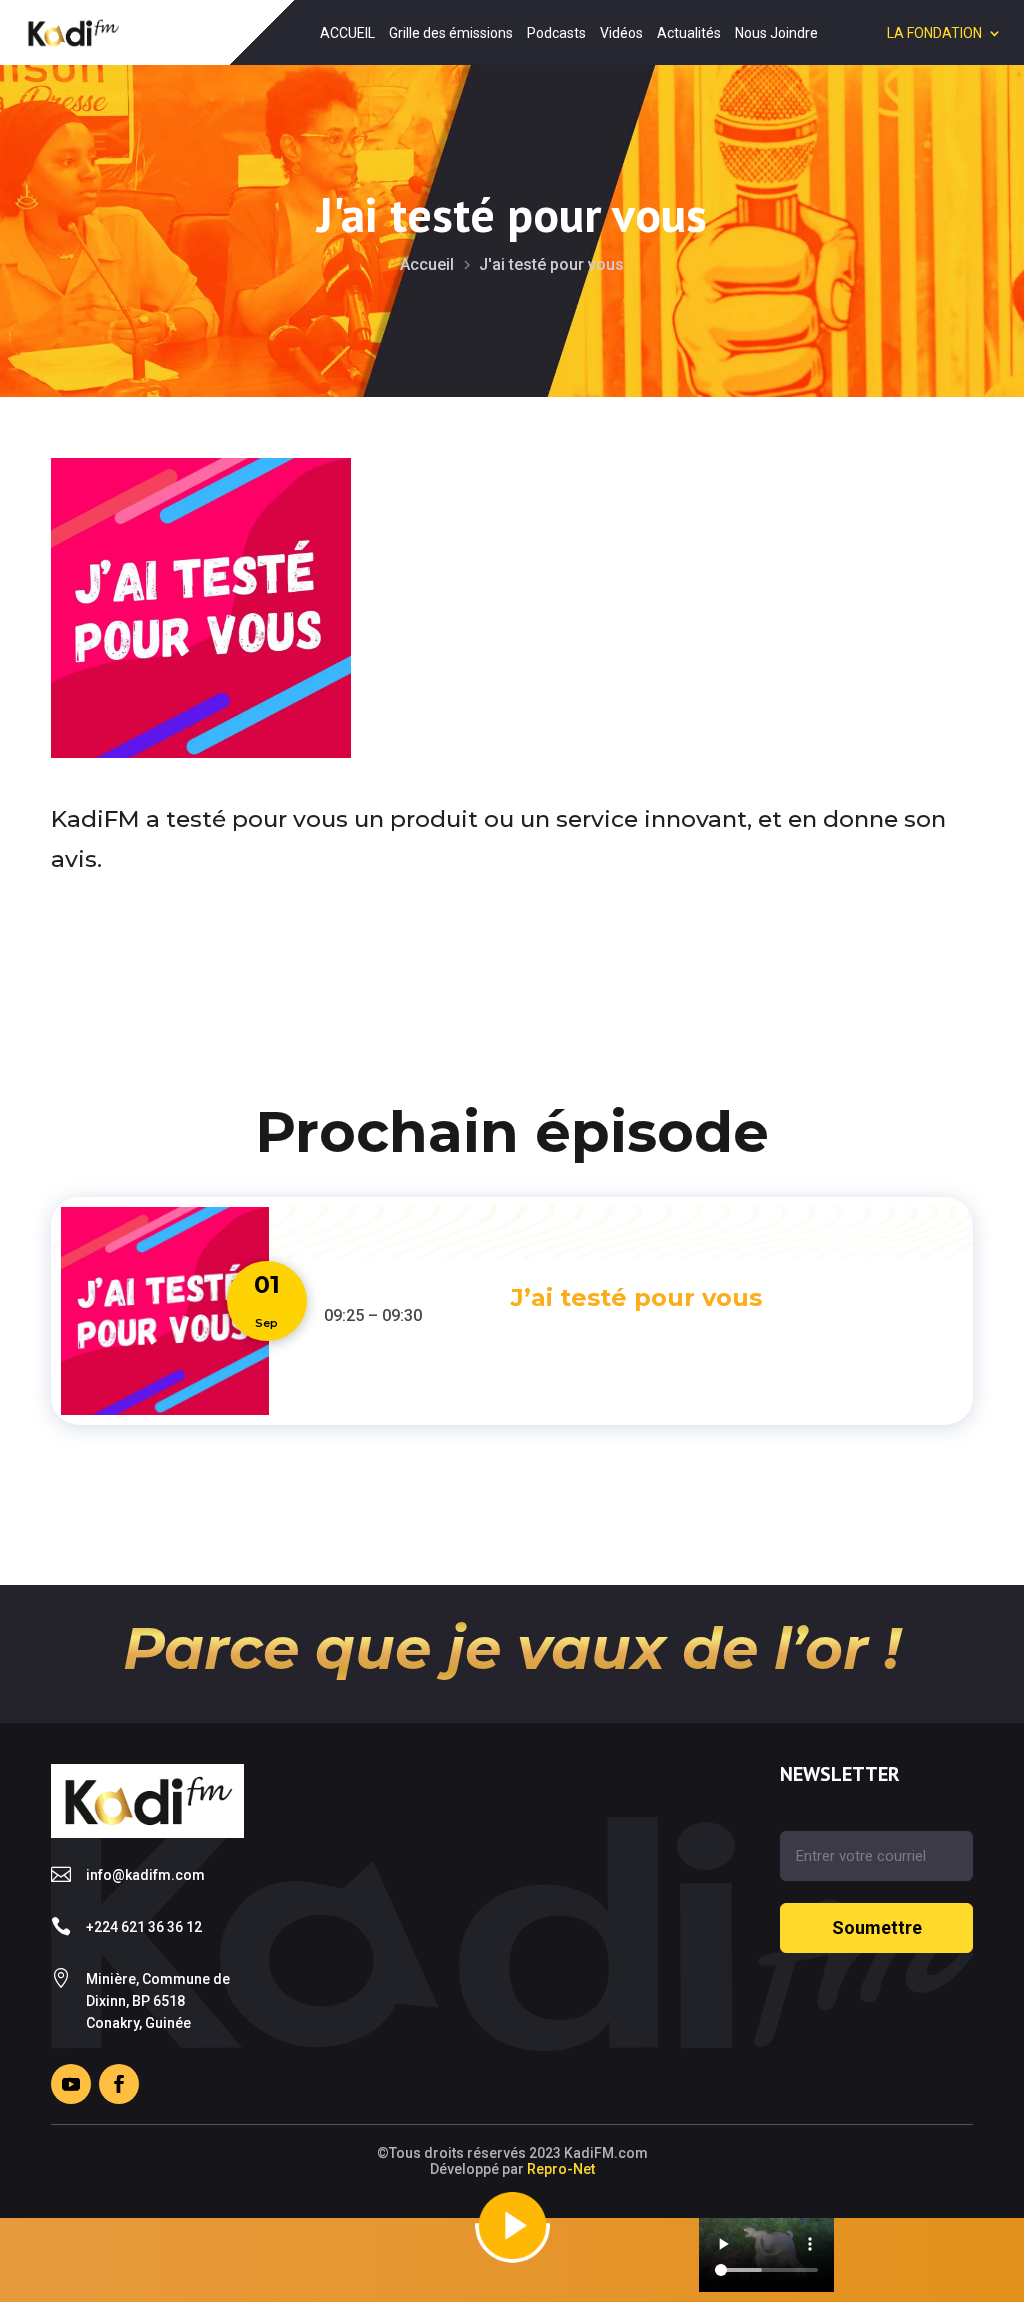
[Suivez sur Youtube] (71, 2084)
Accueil (427, 264)
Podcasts (556, 33)
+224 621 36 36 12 (144, 1927)
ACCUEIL (347, 33)
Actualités (689, 33)
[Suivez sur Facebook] (119, 2084)
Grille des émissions (451, 33)
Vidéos (621, 33)
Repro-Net (561, 2169)
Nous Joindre (776, 33)
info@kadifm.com (145, 1875)
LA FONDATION (934, 33)
